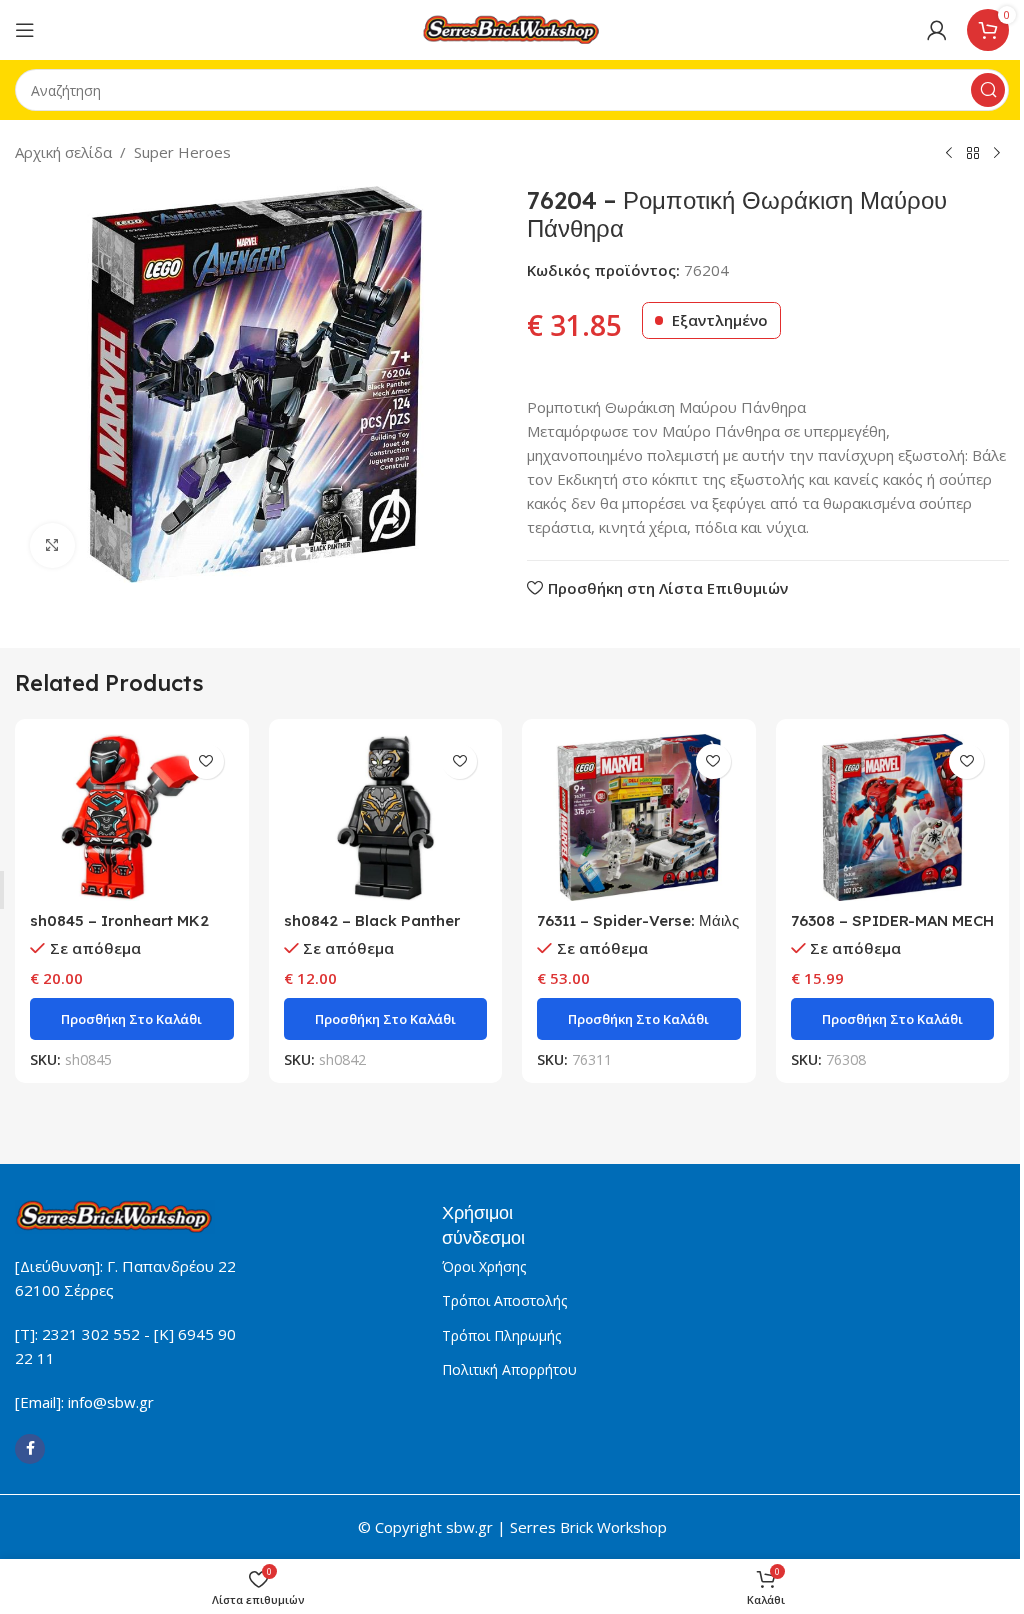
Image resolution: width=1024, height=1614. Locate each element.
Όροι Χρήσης (484, 1266)
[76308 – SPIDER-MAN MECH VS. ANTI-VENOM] (893, 818)
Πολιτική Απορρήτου (509, 1369)
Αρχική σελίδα (63, 152)
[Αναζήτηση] (988, 90)
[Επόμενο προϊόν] (997, 154)
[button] (132, 1019)
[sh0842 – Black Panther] (386, 818)
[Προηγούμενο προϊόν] (949, 154)
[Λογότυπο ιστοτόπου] (512, 28)
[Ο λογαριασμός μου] (937, 30)
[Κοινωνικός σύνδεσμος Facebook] (30, 1449)
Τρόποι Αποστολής (504, 1300)
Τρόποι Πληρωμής (501, 1335)
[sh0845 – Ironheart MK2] (132, 818)
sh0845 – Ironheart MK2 (119, 920)
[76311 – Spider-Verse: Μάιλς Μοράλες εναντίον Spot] (639, 818)
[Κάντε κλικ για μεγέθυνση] (52, 545)
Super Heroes (182, 152)
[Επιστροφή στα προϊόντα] (973, 154)
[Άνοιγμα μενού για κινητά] (25, 30)
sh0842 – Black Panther (372, 920)
